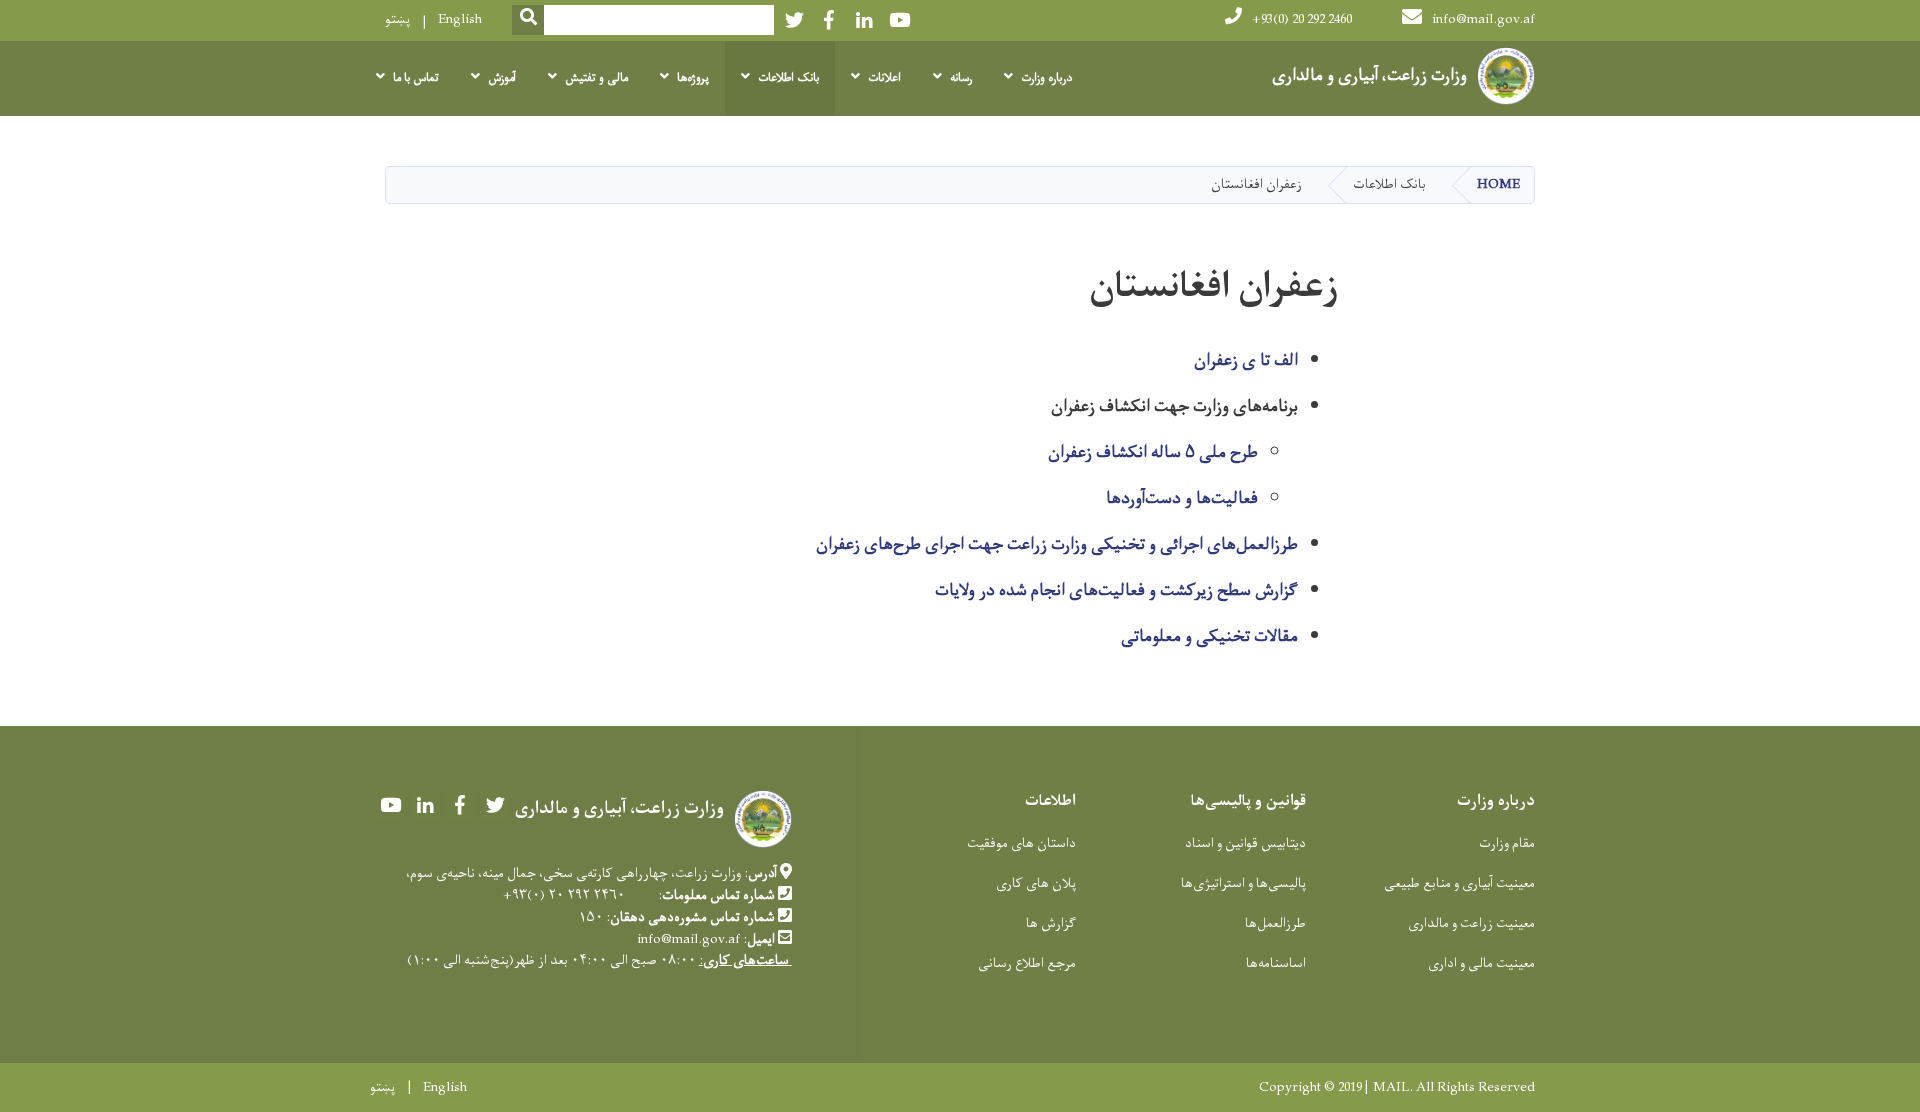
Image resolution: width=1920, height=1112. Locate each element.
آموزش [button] (502, 78)
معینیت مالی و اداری (1481, 963)
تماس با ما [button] (416, 78)
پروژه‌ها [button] (693, 78)
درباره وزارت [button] (1046, 78)
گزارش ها (1051, 923)
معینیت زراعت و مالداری (1471, 923)
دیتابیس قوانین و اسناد (1245, 843)
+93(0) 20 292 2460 (1302, 19)
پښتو (397, 19)
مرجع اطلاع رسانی (1027, 963)
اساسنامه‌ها (1276, 963)
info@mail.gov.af (1483, 19)
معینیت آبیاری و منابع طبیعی (1459, 883)
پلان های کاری (1036, 883)
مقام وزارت (1507, 843)
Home (1498, 184)
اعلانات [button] (884, 78)
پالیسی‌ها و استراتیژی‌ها (1243, 883)
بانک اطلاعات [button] (788, 78)
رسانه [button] (961, 78)
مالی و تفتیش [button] (596, 78)
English (460, 19)
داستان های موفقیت (1021, 843)
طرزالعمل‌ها (1275, 923)
